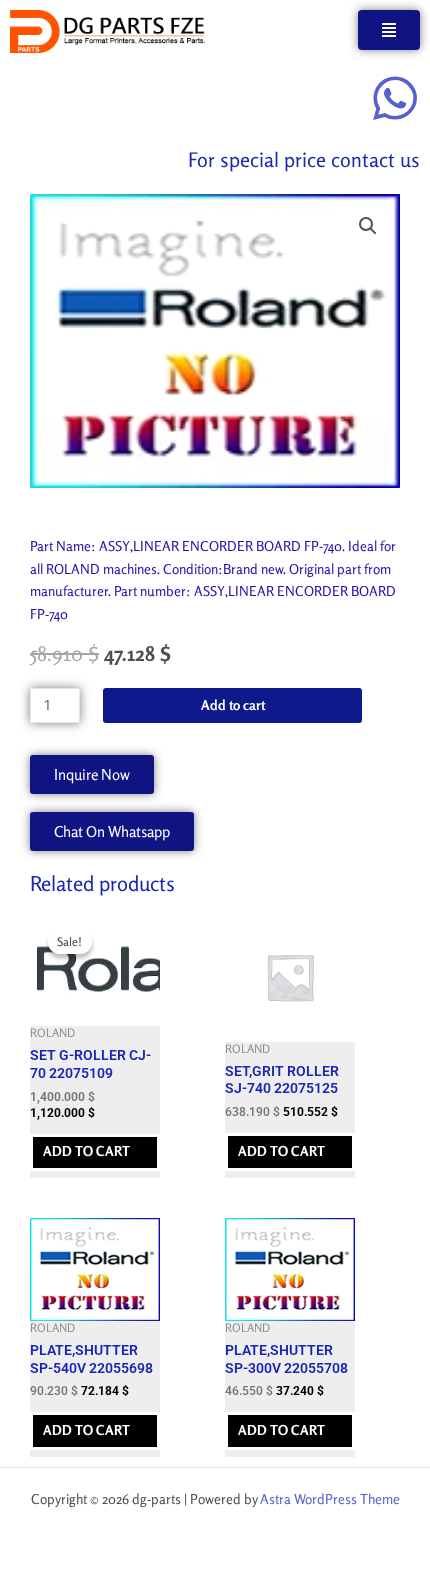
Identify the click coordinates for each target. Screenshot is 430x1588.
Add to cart (233, 705)
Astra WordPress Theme (330, 1499)
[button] (368, 226)
